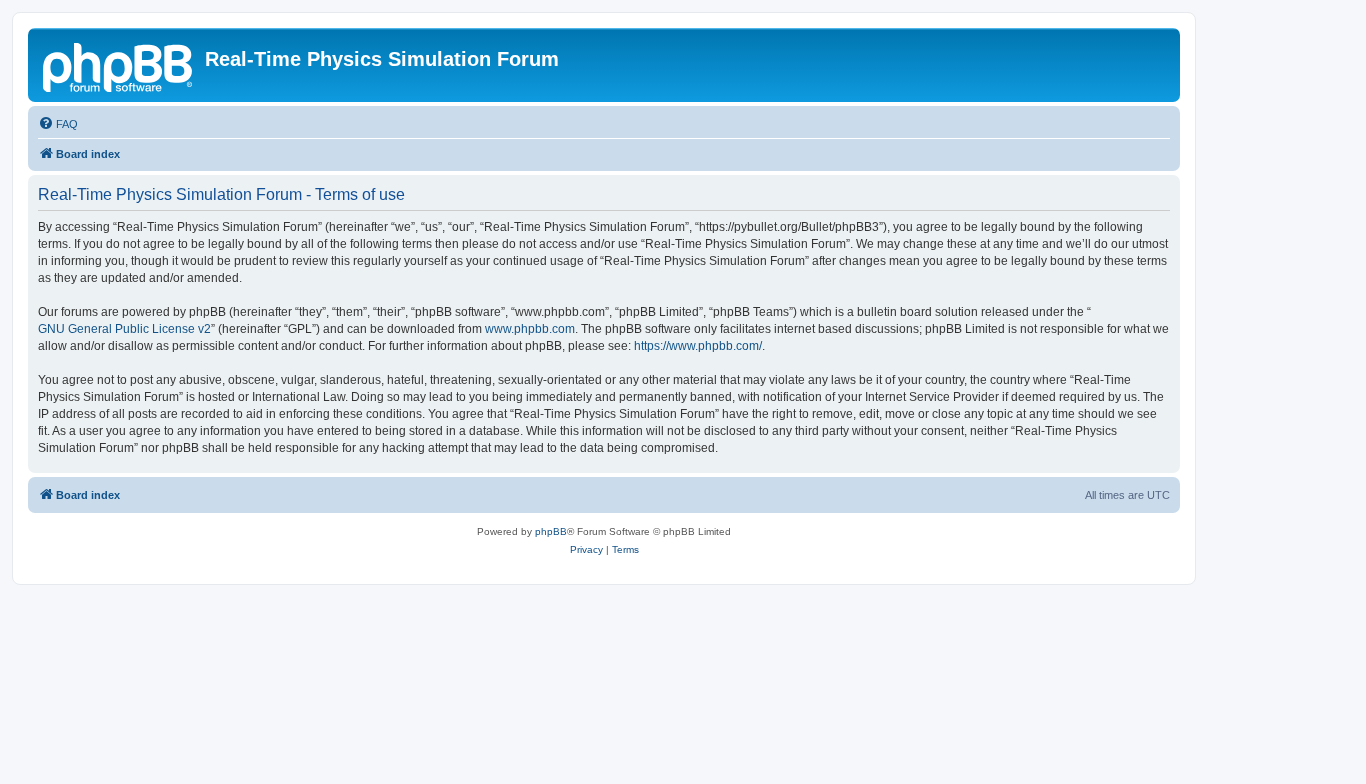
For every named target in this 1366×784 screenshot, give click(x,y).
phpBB (551, 531)
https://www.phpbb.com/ (698, 346)
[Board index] (119, 65)
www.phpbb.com (530, 329)
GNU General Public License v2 (124, 329)
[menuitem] (58, 124)
